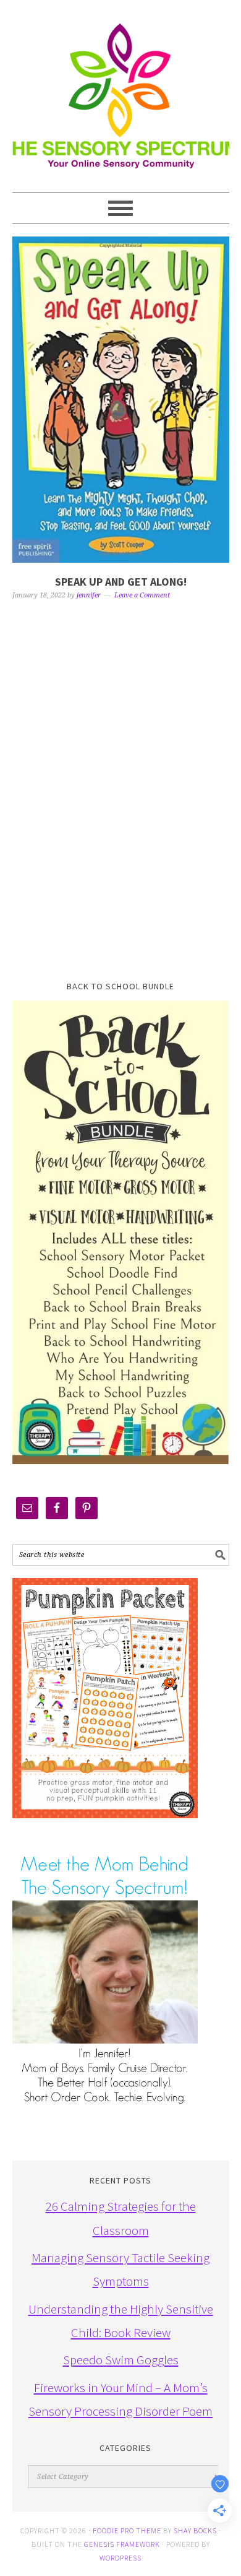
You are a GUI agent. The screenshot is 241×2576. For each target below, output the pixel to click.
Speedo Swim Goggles (121, 2360)
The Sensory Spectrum (121, 90)
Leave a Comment (142, 595)
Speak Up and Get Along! (121, 582)
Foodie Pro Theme (127, 2530)
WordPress (120, 2558)
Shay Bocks (195, 2530)
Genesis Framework (122, 2544)
